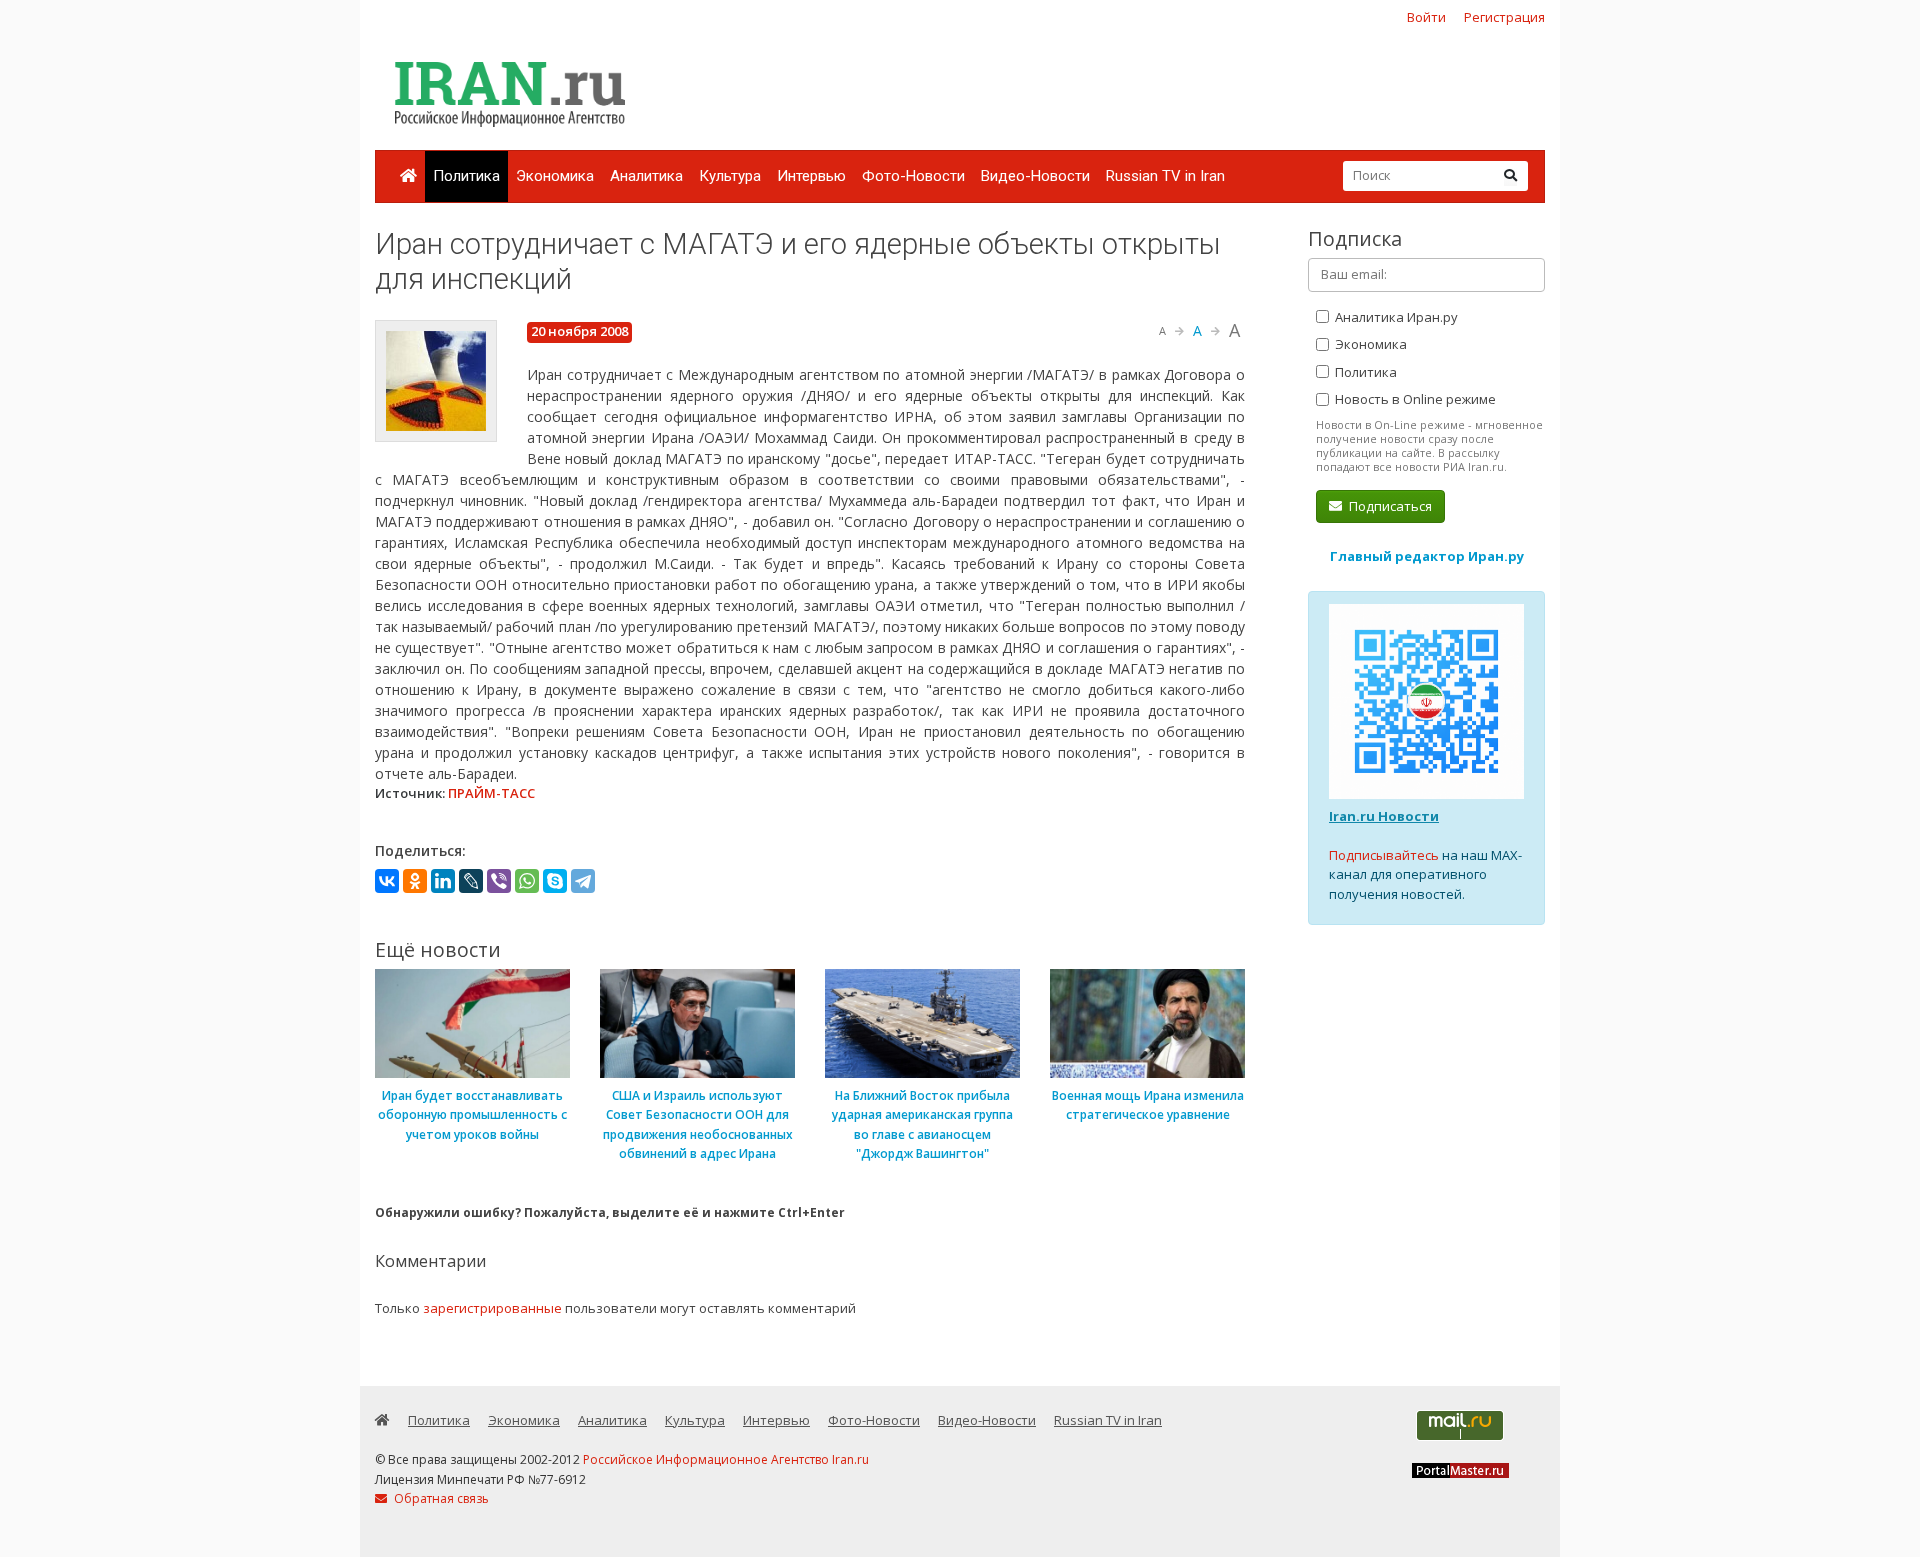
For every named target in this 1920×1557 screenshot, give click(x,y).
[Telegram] (583, 881)
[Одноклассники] (415, 881)
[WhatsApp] (527, 881)
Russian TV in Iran (1165, 176)
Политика (466, 176)
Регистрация (1504, 17)
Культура (730, 176)
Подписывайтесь (1384, 855)
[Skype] (555, 881)
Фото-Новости (913, 176)
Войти (1426, 17)
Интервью (811, 176)
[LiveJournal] (471, 881)
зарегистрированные (492, 1308)
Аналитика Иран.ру (1395, 317)
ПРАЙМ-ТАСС (491, 793)
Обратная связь (440, 1498)
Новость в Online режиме (1414, 399)
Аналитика (646, 176)
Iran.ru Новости (1384, 816)
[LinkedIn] (443, 881)
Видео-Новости (1035, 176)
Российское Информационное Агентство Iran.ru (726, 1459)
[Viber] (499, 881)
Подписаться (1389, 506)
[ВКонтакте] (387, 881)
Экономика (555, 176)
